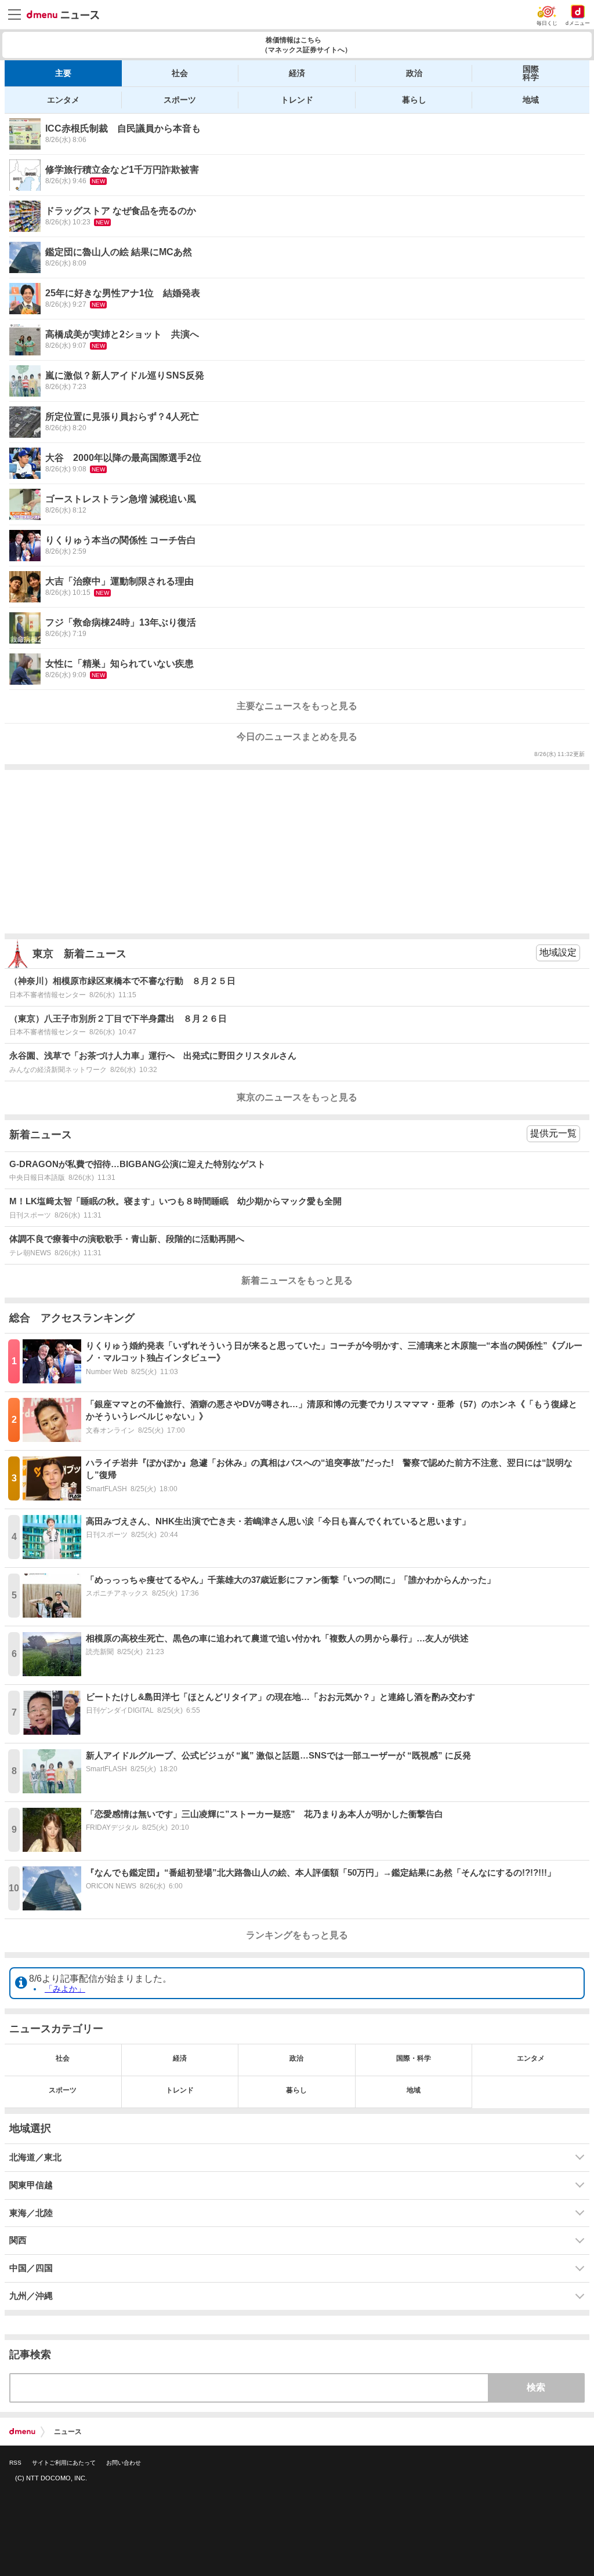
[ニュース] (63, 15)
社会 (180, 73)
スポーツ (180, 100)
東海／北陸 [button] (31, 2213)
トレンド (297, 100)
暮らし (414, 100)
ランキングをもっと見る (297, 1935)
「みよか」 (65, 1989)
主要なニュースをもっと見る (297, 706)
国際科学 (531, 73)
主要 (63, 73)
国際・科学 (414, 2058)
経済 (297, 73)
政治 (414, 73)
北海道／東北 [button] (35, 2157)
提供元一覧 (553, 1133)
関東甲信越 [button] (31, 2185)
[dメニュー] (22, 2432)
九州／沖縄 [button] (31, 2296)
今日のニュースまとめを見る (297, 737)
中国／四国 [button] (31, 2268)
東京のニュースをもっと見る (297, 1097)
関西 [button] (18, 2240)
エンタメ (63, 100)
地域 (531, 100)
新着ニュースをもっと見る (297, 1280)
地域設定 (558, 952)
